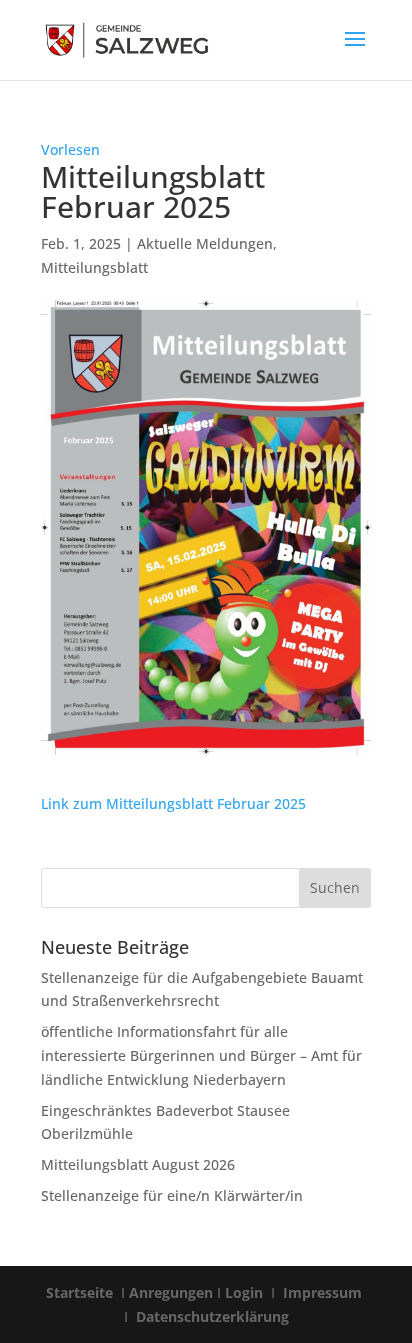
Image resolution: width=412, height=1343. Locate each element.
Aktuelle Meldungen (205, 243)
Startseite (81, 1292)
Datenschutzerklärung (210, 1316)
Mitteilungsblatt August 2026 (138, 1164)
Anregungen (171, 1292)
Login (246, 1292)
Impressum (322, 1292)
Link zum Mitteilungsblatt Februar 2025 (173, 803)
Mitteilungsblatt (94, 267)
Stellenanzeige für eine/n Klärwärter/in (172, 1195)
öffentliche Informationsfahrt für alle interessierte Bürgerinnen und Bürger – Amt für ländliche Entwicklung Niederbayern (201, 1055)
